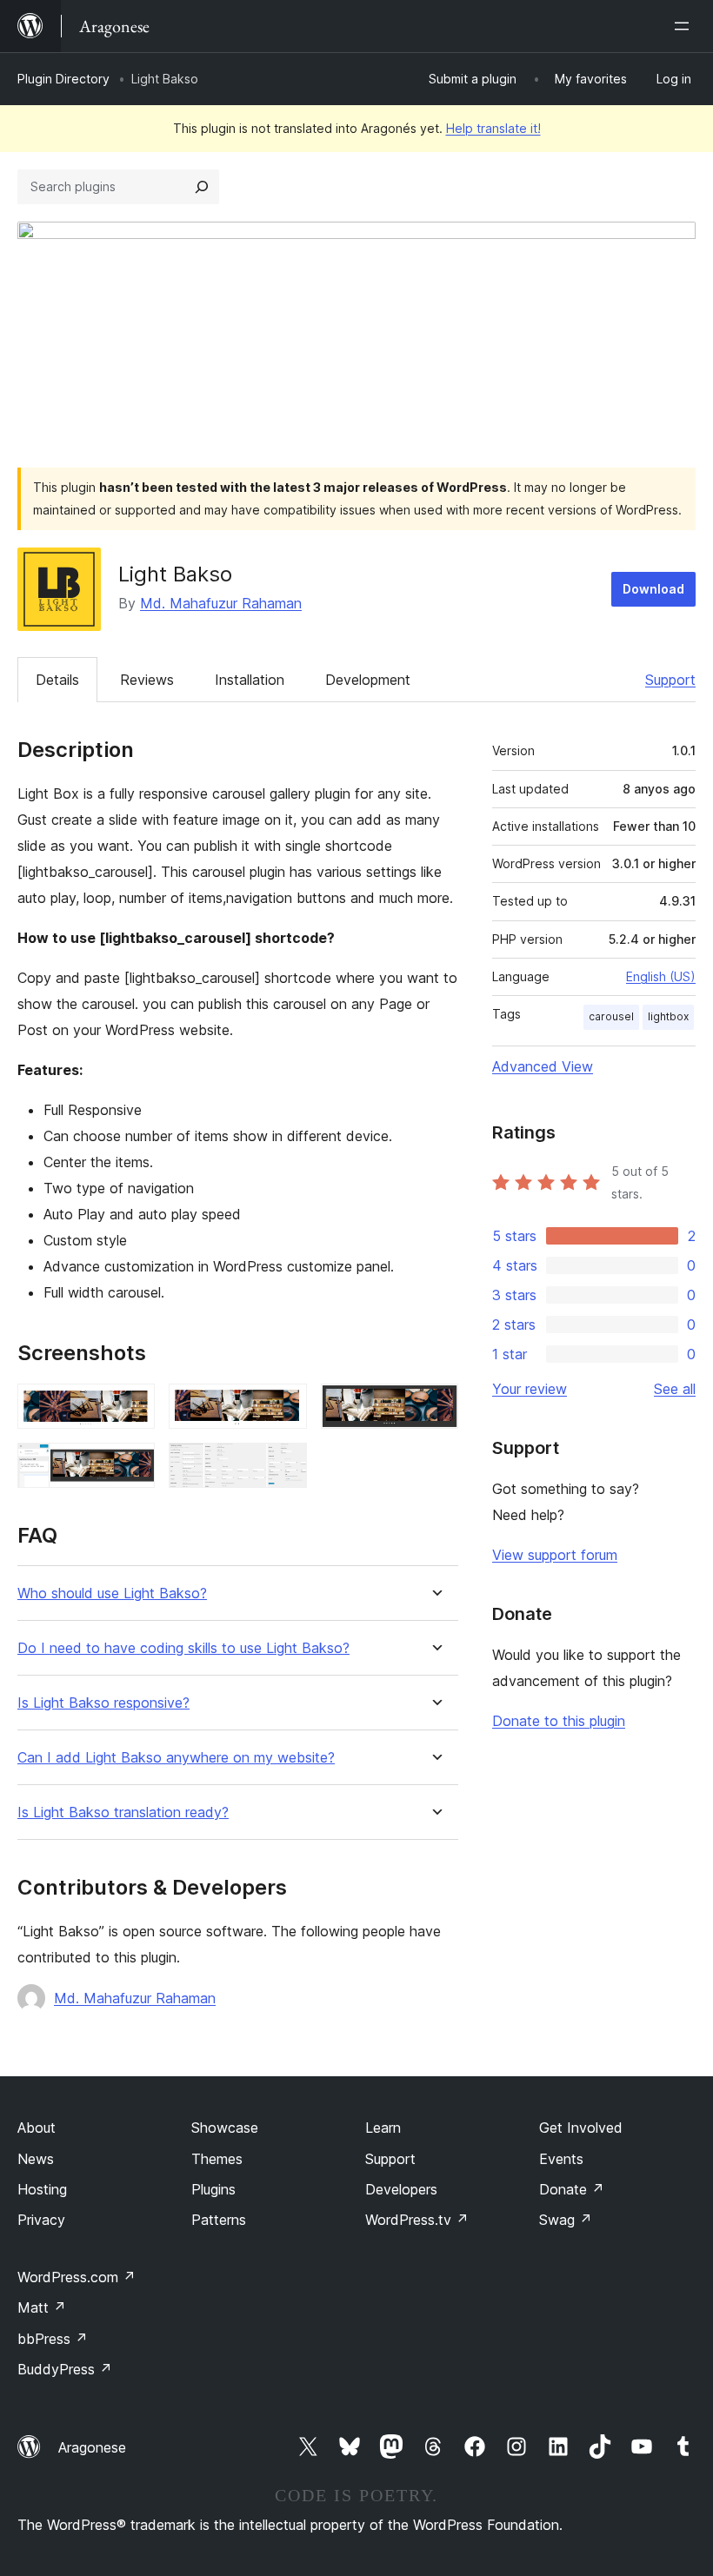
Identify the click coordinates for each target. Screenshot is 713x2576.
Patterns (219, 2220)
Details (57, 680)
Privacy (41, 2220)
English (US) (661, 976)
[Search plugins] (202, 187)
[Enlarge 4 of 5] (131, 1466)
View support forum (555, 1555)
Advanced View (543, 1066)
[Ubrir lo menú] (685, 26)
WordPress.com (77, 2277)
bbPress (53, 2339)
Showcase (225, 2128)
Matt (42, 2307)
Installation (250, 680)
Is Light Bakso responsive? (103, 1703)
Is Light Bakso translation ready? (123, 1812)
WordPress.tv (417, 2220)
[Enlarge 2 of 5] (283, 1407)
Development (368, 680)
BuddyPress (65, 2369)
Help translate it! (493, 128)
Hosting (42, 2189)
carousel (611, 1016)
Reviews (147, 680)
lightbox (668, 1016)
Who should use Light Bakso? (112, 1593)
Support (670, 680)
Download (653, 589)
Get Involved (581, 2128)
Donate (572, 2189)
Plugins (213, 2189)
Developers (401, 2189)
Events (561, 2159)
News (36, 2159)
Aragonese (92, 2447)
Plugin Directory (63, 79)
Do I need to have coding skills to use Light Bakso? (183, 1648)
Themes (217, 2159)
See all (675, 1389)
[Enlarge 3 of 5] (435, 1407)
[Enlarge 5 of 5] (283, 1466)
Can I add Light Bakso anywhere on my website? (176, 1758)
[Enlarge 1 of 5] (131, 1407)
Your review (530, 1389)
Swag (566, 2220)
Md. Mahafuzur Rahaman (221, 603)
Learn (383, 2128)
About (37, 2128)
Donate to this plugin (559, 1721)
